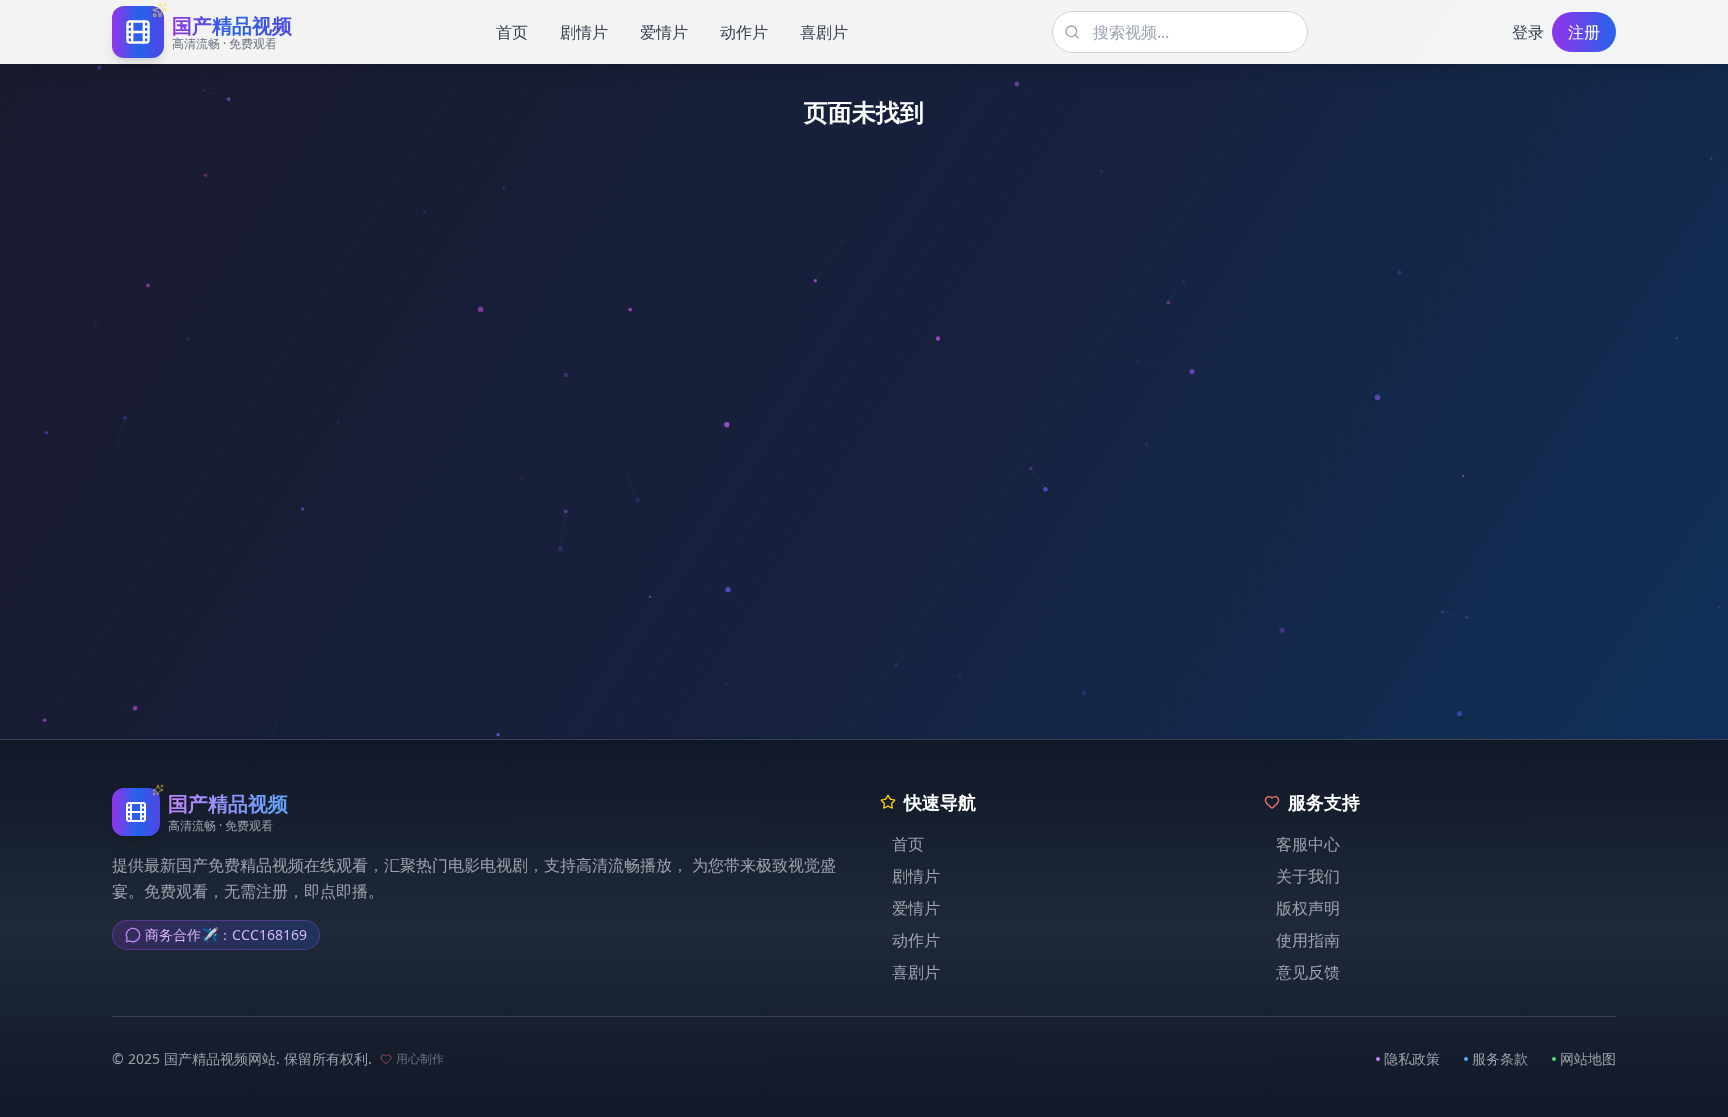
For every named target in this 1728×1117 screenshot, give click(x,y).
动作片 (744, 32)
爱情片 (664, 32)
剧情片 (584, 32)
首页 (512, 32)
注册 (1584, 32)
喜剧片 (824, 32)
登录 (1528, 32)
